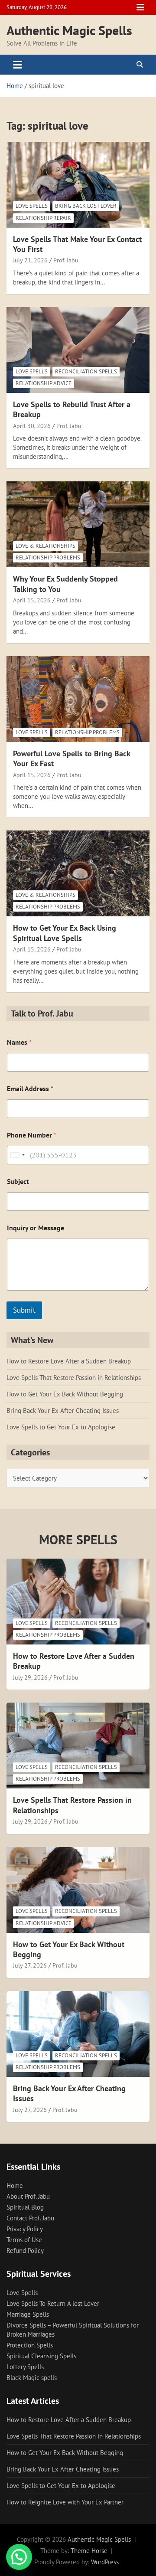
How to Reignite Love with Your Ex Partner (65, 2502)
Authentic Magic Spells (69, 30)
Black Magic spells (32, 2378)
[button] (19, 2557)
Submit (24, 1310)
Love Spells (32, 206)
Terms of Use (24, 2240)
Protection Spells (30, 2345)
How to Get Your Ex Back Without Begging (65, 1394)
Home (15, 2185)
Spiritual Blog (25, 2207)
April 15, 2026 (32, 600)
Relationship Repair (43, 218)
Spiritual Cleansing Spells (41, 2356)
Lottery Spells (25, 2367)
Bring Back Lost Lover (86, 206)
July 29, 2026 (30, 1677)
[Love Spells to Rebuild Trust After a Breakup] (78, 350)
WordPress (105, 2562)
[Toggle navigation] (18, 65)
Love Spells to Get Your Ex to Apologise (61, 1427)
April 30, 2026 (32, 426)
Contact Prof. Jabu (30, 2218)
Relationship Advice (44, 383)
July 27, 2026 (30, 1965)
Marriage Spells (28, 2314)
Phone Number (32, 1135)
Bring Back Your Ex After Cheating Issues (63, 1411)
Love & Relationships (45, 546)
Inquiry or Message (36, 1228)
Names (19, 1042)
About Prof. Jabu (28, 2196)
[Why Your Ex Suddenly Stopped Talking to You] (78, 525)
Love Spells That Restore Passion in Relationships (74, 1378)
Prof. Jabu (66, 260)
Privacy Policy (25, 2229)
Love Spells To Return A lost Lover (53, 2303)
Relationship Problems (48, 557)
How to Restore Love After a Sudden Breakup (69, 1361)
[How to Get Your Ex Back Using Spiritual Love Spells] (78, 874)
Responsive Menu (140, 7)
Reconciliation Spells (86, 371)
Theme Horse (89, 2551)
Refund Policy (25, 2251)
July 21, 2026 (30, 260)
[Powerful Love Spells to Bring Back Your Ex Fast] (78, 699)
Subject (18, 1182)
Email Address (30, 1089)
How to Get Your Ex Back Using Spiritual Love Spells (65, 933)
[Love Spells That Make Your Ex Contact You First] (78, 185)
